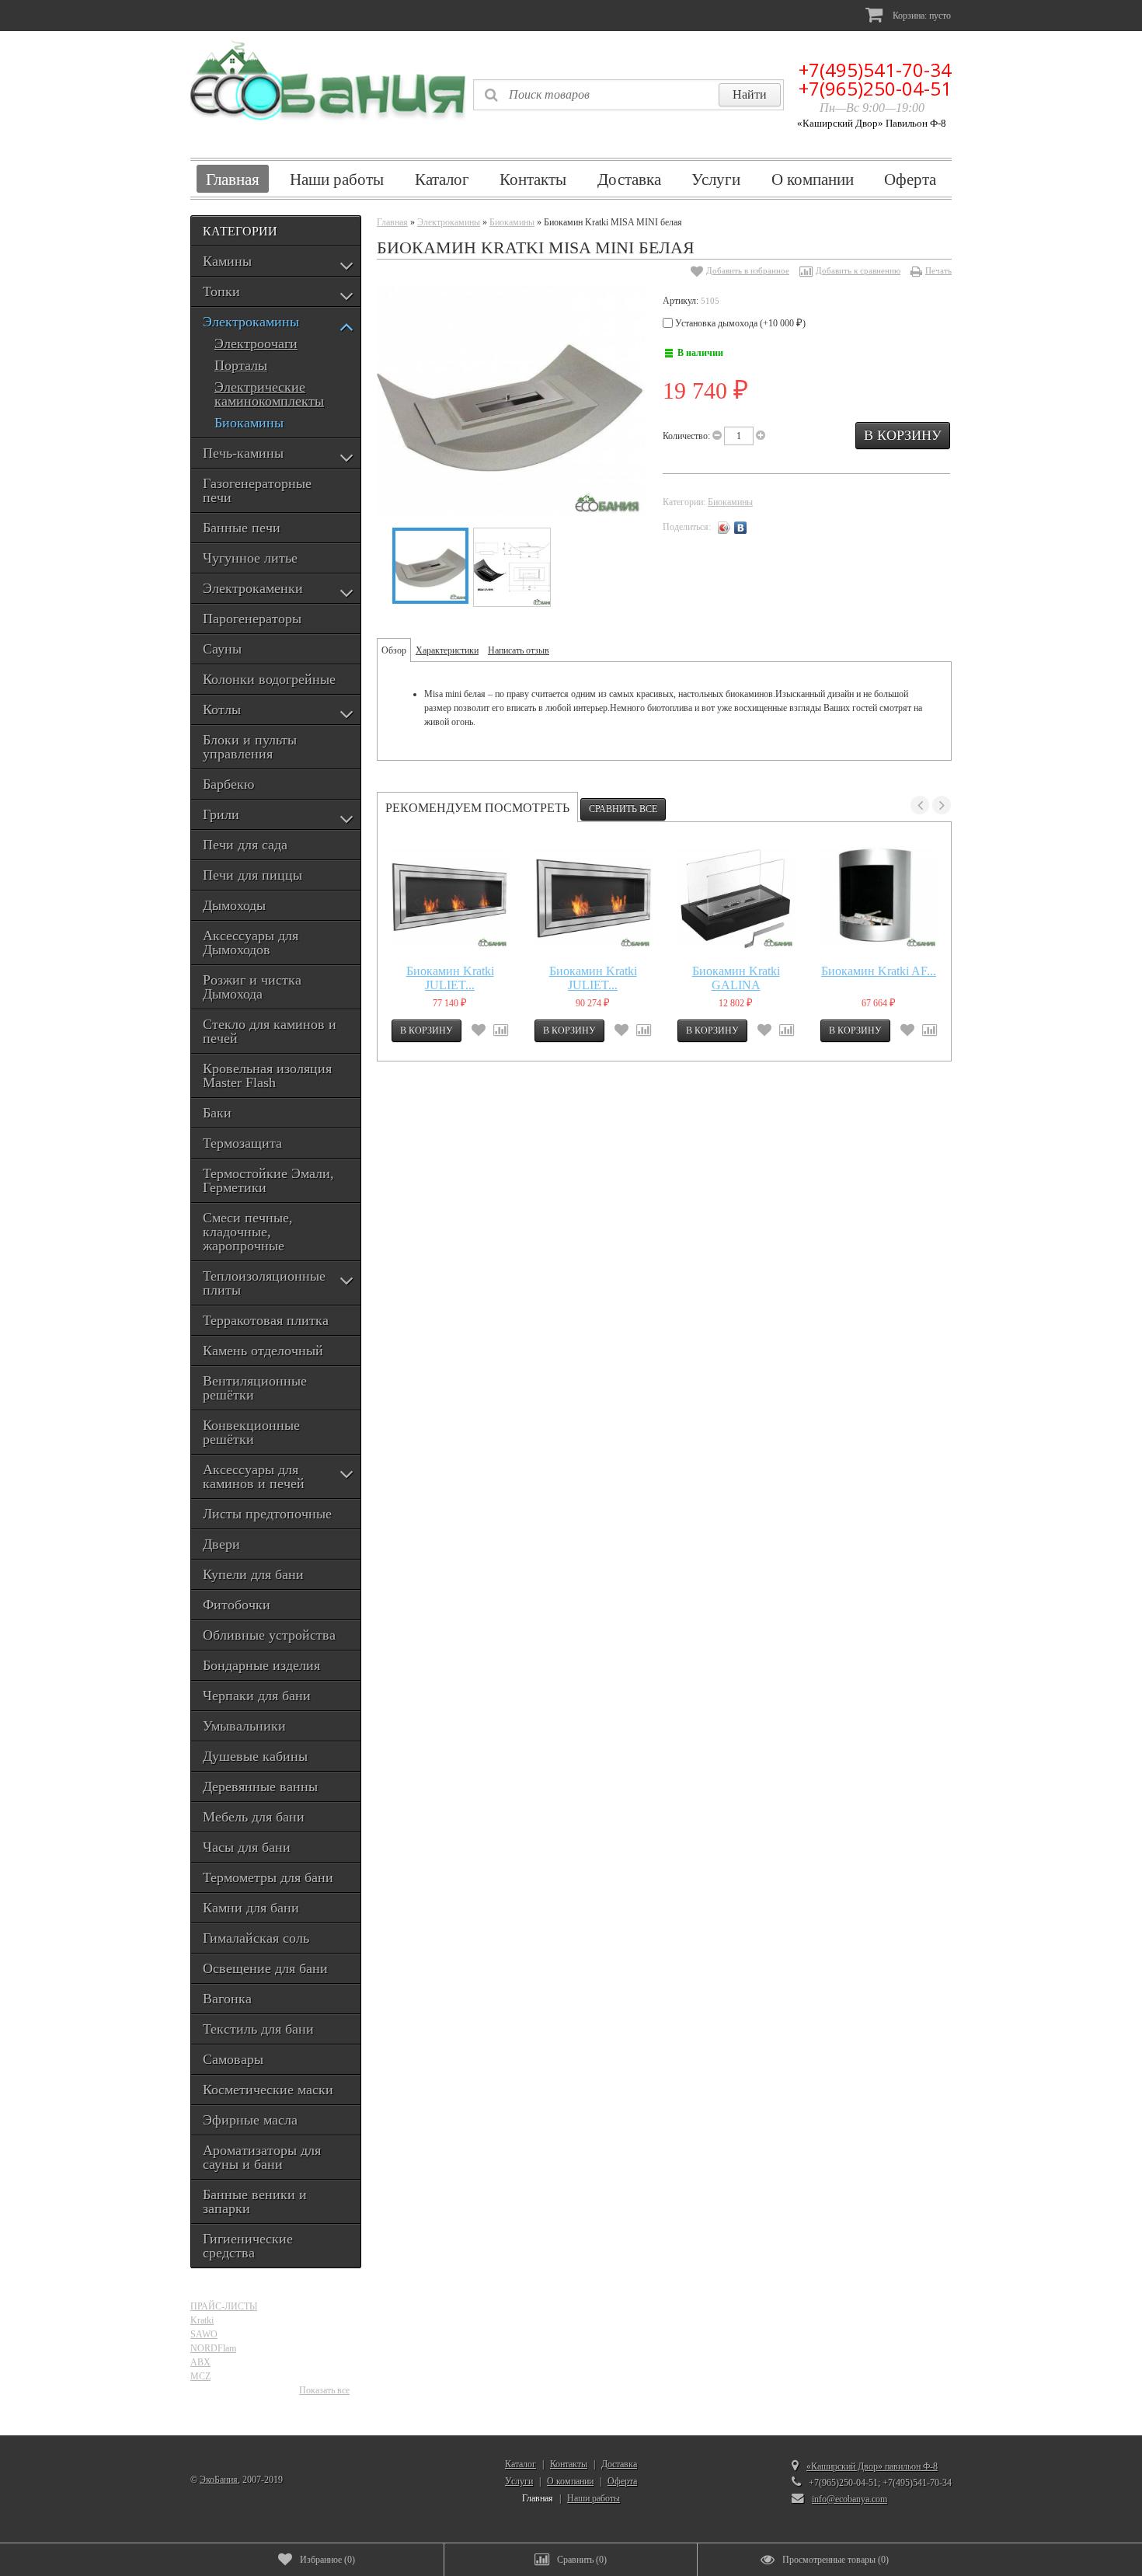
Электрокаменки (253, 588)
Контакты (533, 179)
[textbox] (628, 95)
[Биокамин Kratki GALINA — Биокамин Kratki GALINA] (736, 898)
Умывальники (244, 1726)
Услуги (716, 179)
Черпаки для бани (257, 1696)
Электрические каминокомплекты (269, 394)
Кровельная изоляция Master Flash (267, 1075)
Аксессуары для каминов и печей (254, 1476)
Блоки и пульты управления (250, 747)
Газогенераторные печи (257, 490)
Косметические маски (268, 2090)
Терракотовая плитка (266, 1320)
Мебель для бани (254, 1817)
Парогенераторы (252, 619)
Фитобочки (237, 1605)
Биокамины (249, 423)
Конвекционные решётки (251, 1432)
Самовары (233, 2059)
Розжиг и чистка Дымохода (252, 987)
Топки (221, 291)
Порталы (241, 366)
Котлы (222, 709)
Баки (217, 1113)
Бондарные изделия (261, 1665)
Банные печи (242, 528)
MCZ (200, 2376)
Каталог (442, 179)
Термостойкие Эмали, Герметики (268, 1180)
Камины (227, 261)
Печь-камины (243, 453)
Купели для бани (253, 1574)
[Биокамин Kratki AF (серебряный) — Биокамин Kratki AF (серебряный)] (879, 898)
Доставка (629, 179)
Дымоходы (234, 905)
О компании (813, 179)
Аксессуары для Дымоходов (251, 943)
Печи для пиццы (252, 875)
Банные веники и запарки (255, 2201)
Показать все (324, 2390)
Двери (221, 1544)
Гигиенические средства (248, 2246)
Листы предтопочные (267, 1514)
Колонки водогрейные (269, 679)
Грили (221, 814)
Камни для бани (251, 1908)
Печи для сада (245, 845)
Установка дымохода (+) (739, 323)
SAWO (204, 2334)
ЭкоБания (219, 2480)
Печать (938, 270)
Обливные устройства (269, 1635)
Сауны (222, 649)
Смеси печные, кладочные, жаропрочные (248, 1232)
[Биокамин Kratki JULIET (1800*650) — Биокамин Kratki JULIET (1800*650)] (450, 898)
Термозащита (242, 1143)
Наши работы (337, 179)
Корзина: (921, 16)
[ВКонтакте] (741, 528)
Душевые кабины (255, 1756)
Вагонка (227, 1999)
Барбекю (228, 784)
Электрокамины (251, 322)
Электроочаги (256, 344)
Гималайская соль (256, 1938)
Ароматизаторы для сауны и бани (262, 2157)
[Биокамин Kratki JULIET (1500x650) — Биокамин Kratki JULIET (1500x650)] (593, 898)
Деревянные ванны (260, 1786)
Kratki (202, 2320)
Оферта (910, 179)
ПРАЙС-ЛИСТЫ (224, 2306)
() (327, 2560)
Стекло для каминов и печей (270, 1031)
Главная (233, 179)
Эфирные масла (250, 2120)
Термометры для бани (268, 1877)
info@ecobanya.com (850, 2499)
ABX (200, 2362)
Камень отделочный (263, 1351)
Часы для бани (247, 1847)
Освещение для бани (265, 1968)
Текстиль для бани (258, 2029)
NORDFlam (213, 2348)
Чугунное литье (250, 558)
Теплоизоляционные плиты (264, 1283)
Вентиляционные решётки (255, 1388)
